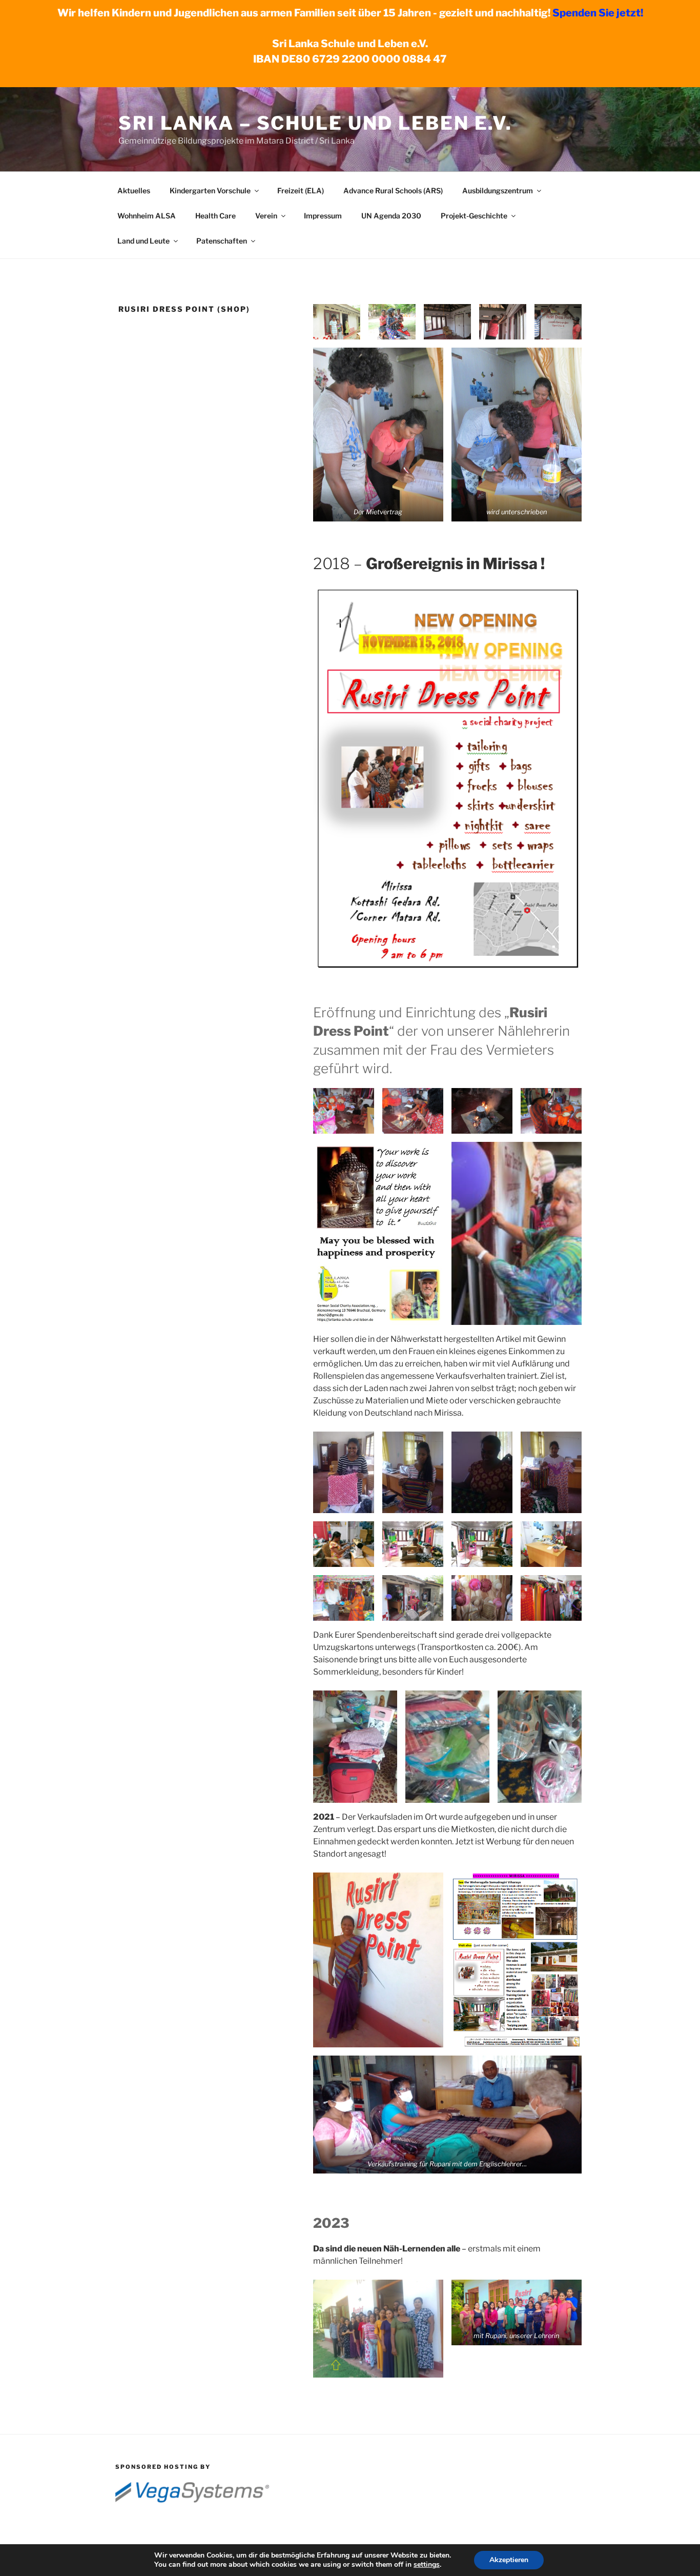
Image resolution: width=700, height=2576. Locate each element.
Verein (266, 216)
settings (427, 2565)
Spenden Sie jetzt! (598, 13)
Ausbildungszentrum (498, 190)
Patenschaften (222, 241)
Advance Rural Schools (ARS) (393, 190)
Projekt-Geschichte (474, 216)
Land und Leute (143, 241)
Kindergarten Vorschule (210, 190)
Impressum (323, 216)
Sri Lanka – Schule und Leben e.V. (315, 123)
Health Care (215, 216)
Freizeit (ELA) (301, 190)
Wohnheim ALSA (147, 216)
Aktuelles (134, 190)
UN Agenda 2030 (391, 216)
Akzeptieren (509, 2560)
